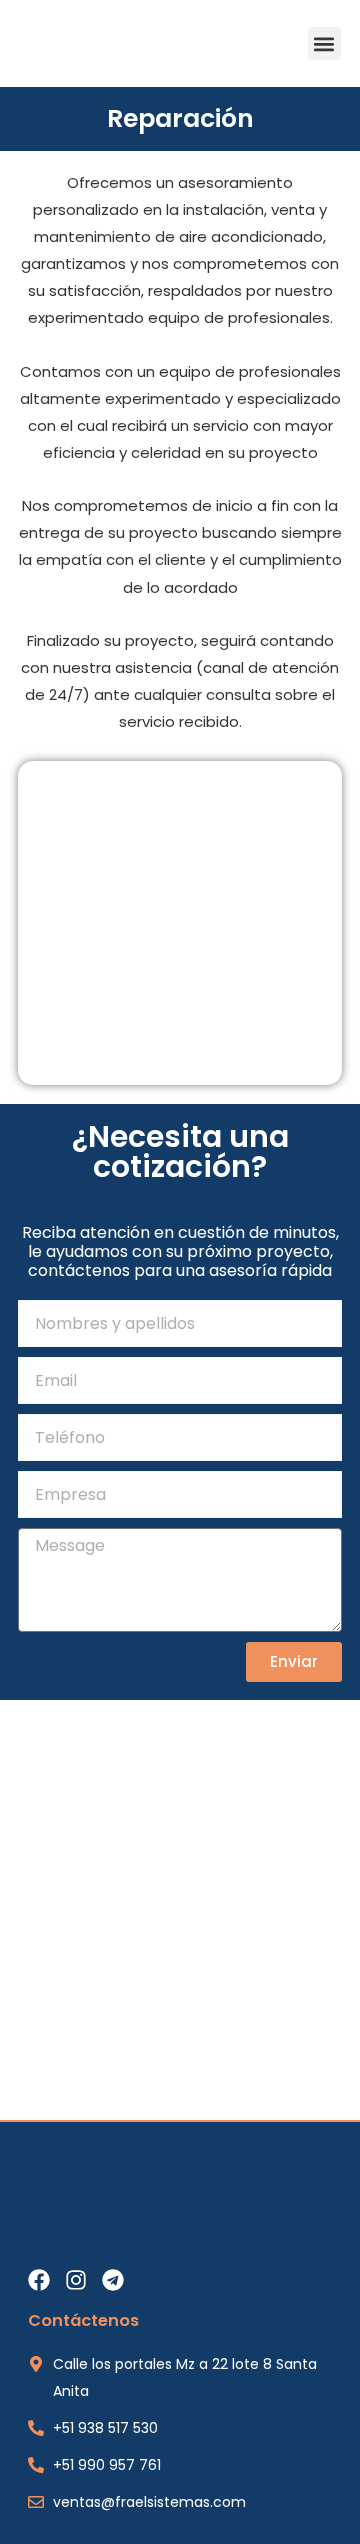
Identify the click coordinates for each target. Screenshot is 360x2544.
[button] (324, 43)
